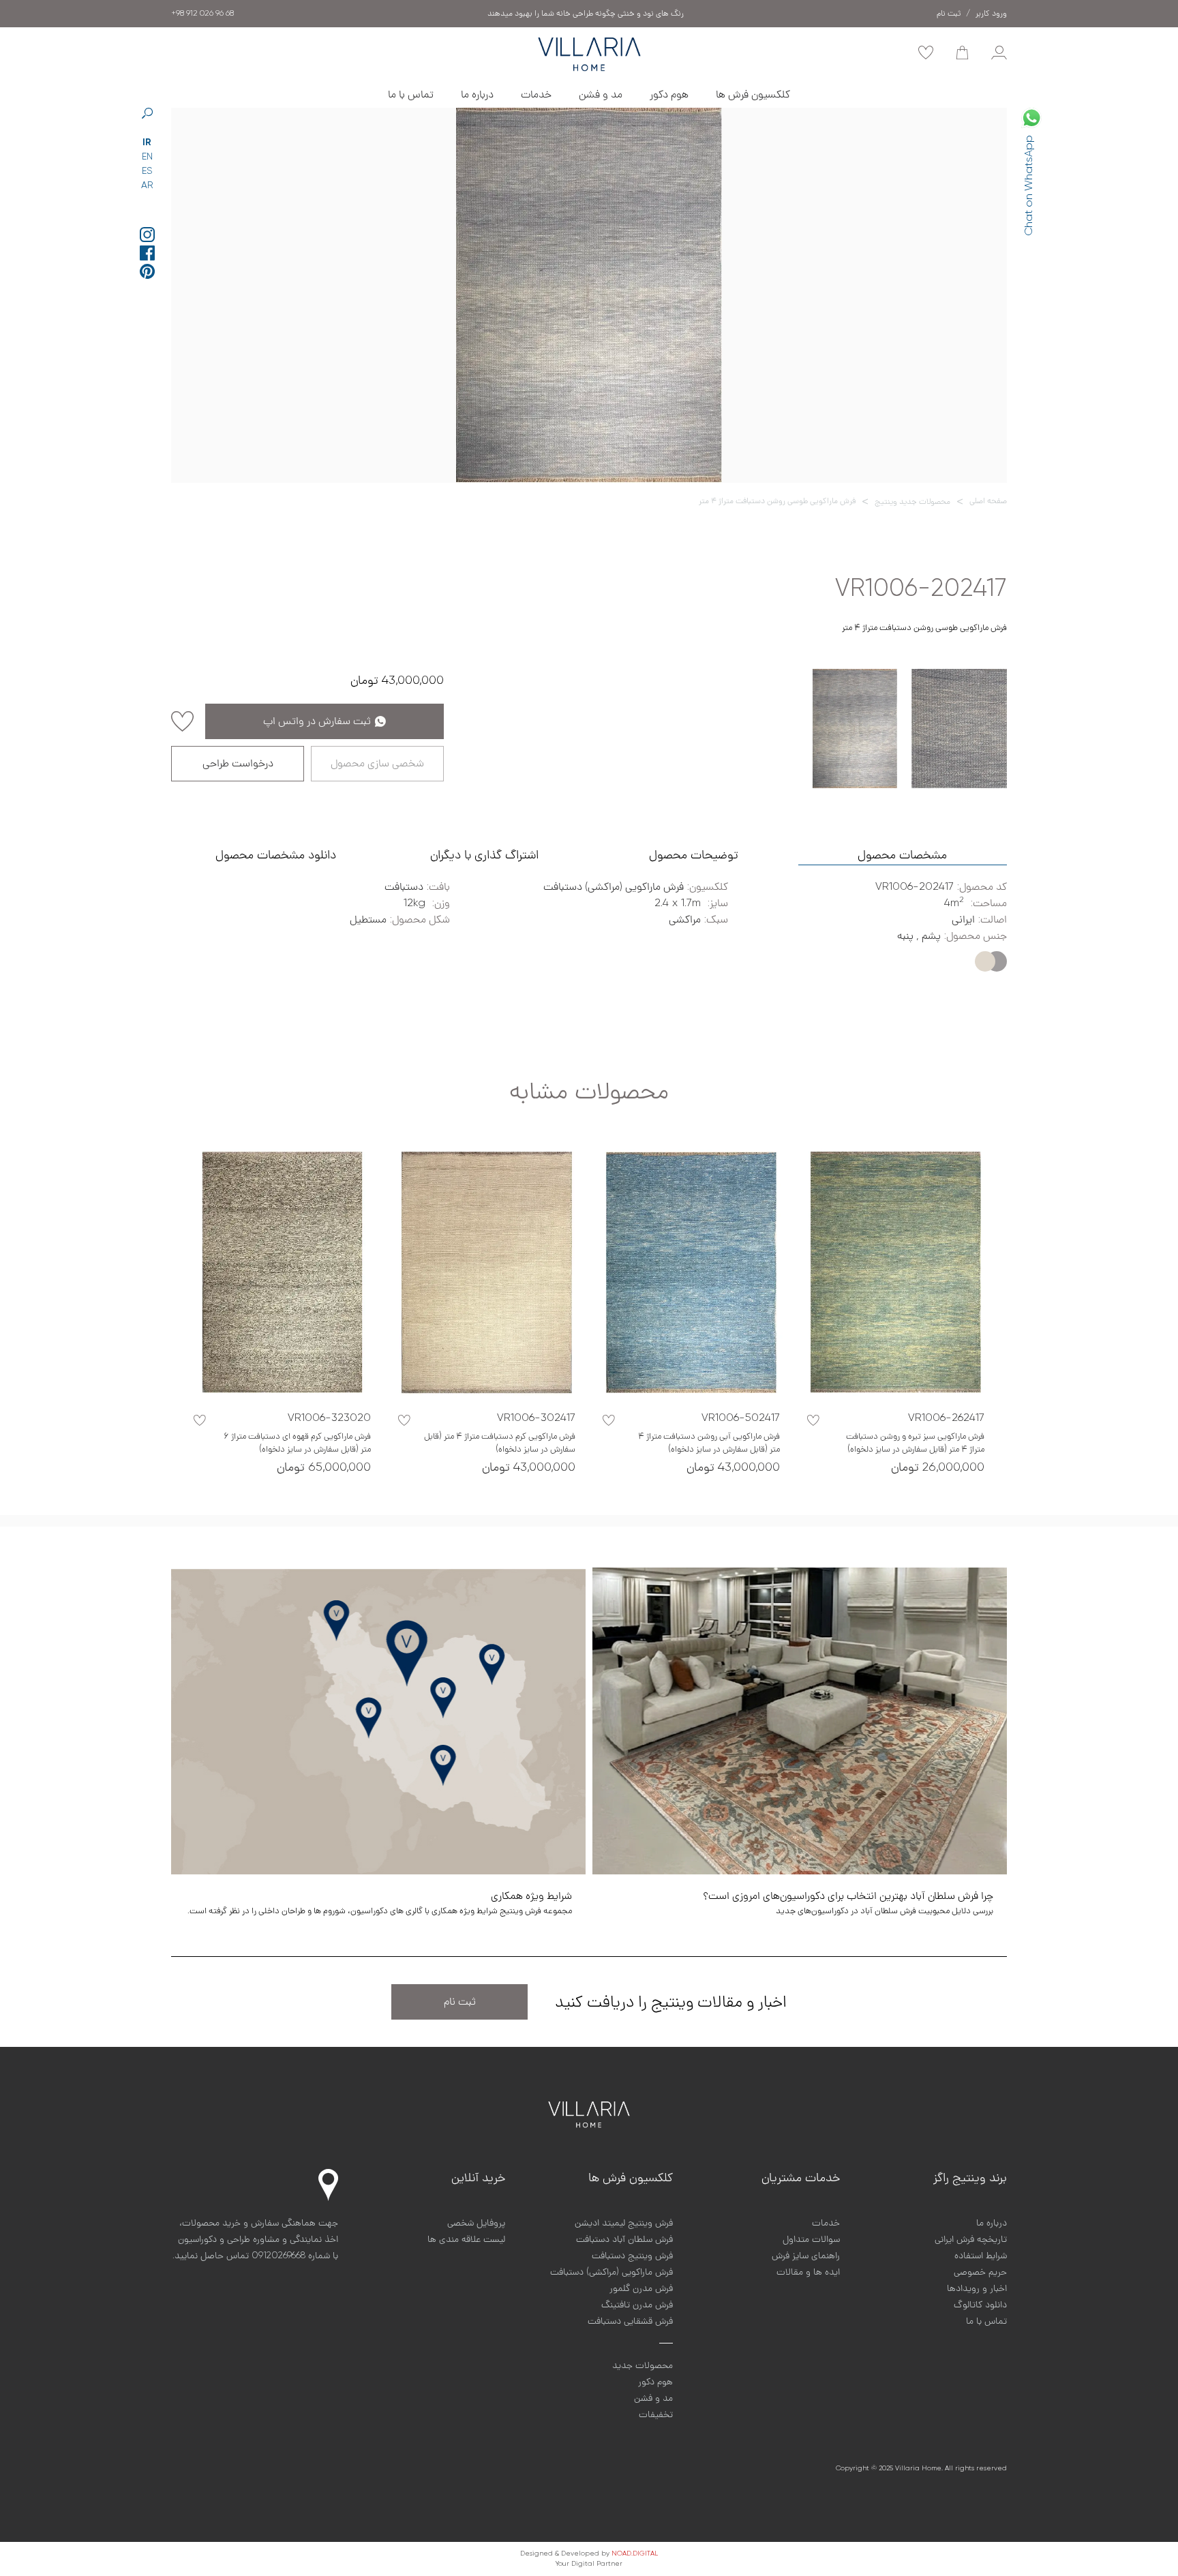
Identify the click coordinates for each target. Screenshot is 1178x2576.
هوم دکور (669, 95)
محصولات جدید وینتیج (912, 502)
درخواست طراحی (238, 764)
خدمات (536, 95)
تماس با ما (411, 95)
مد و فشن (601, 95)
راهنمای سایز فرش (806, 2256)
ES (147, 171)
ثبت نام (460, 2002)
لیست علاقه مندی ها (466, 2239)
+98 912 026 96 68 (202, 14)
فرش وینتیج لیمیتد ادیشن (624, 2223)
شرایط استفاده (981, 2256)
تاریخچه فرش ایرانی (971, 2239)
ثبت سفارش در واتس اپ (317, 721)
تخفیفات (656, 2414)
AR (147, 185)
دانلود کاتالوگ (980, 2305)
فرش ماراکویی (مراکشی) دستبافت (611, 2272)
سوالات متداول (811, 2239)
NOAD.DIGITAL (635, 2553)
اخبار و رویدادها (977, 2288)
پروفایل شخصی (476, 2223)
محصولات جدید (643, 2365)
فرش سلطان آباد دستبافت (624, 2239)
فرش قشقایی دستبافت (630, 2321)
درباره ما (477, 95)
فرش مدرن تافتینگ (637, 2305)
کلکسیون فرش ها (753, 95)
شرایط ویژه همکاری (586, 14)
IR (147, 143)
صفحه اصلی (988, 501)
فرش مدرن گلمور (641, 2288)
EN (147, 157)
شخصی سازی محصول (377, 764)
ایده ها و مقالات (808, 2272)
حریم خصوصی (980, 2272)
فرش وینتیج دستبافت (632, 2256)
